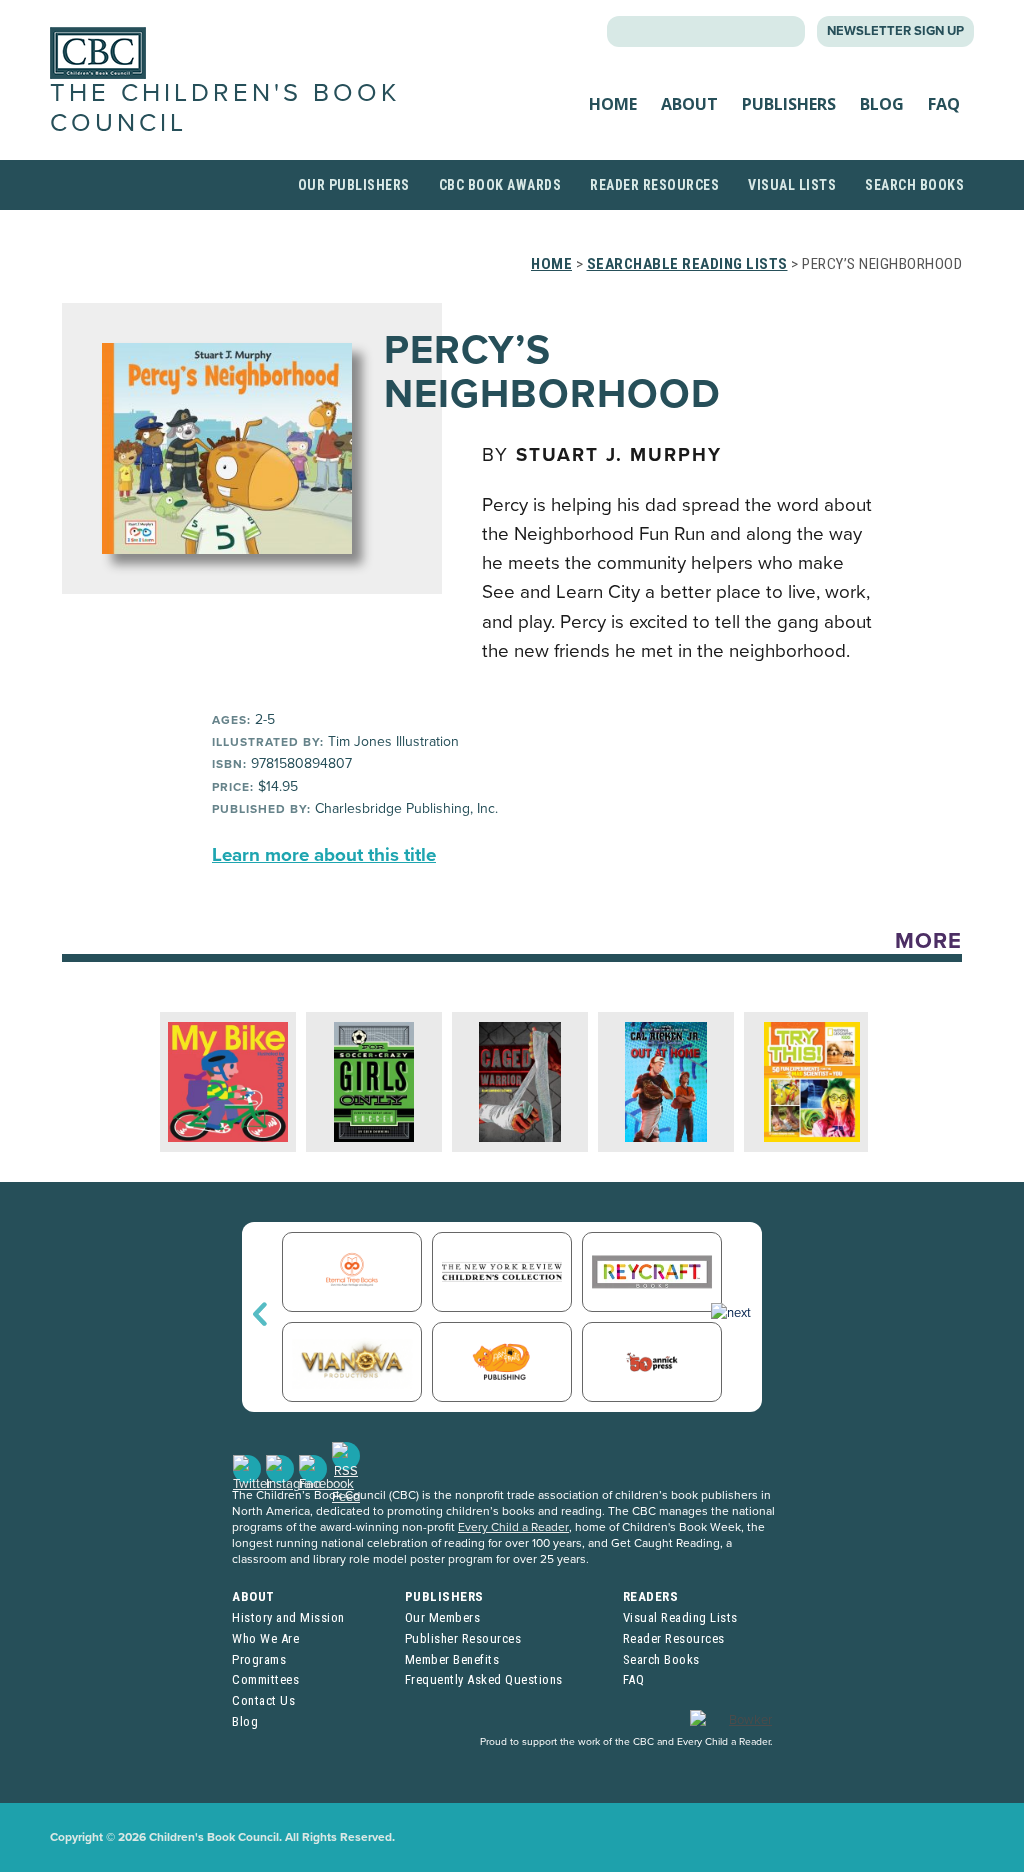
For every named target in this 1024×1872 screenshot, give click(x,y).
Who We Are (265, 1638)
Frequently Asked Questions (484, 1679)
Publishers (789, 104)
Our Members (443, 1617)
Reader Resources (654, 185)
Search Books (914, 185)
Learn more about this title (324, 855)
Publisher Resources (463, 1638)
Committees (265, 1679)
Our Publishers (354, 185)
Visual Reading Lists (680, 1617)
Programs (259, 1659)
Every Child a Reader (513, 1527)
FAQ (944, 104)
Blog (882, 104)
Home (613, 104)
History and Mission (288, 1617)
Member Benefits (452, 1659)
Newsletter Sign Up (895, 31)
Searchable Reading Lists (687, 264)
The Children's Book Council (225, 107)
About (689, 104)
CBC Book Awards (500, 185)
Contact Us (263, 1700)
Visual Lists (792, 185)
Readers (651, 1596)
